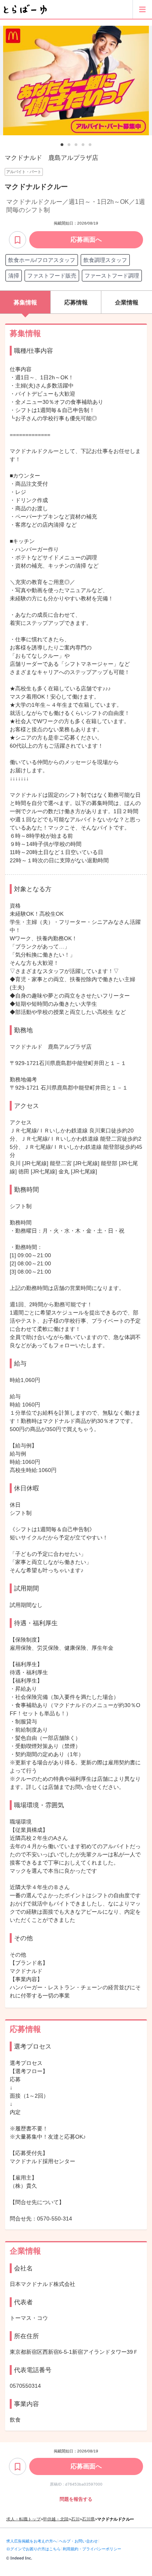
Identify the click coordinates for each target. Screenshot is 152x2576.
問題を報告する (76, 2499)
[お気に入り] (18, 240)
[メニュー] (142, 9)
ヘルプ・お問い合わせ (78, 2541)
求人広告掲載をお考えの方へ (32, 2541)
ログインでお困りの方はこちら (34, 2549)
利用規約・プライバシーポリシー (92, 2549)
